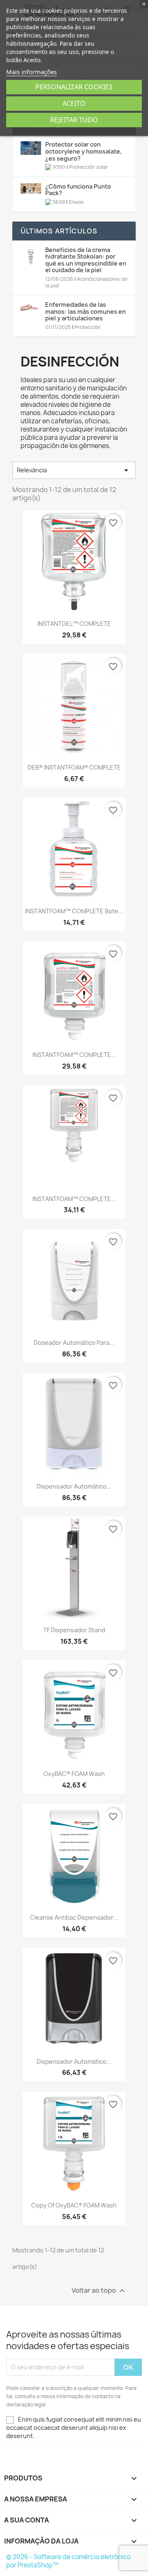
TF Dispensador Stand (74, 1630)
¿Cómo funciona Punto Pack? (78, 190)
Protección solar (89, 167)
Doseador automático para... (74, 1343)
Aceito (74, 103)
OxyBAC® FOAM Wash (74, 1774)
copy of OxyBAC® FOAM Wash (74, 2205)
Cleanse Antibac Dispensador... (74, 1917)
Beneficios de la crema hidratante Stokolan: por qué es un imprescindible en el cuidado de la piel (86, 260)
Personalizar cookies (74, 87)
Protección (87, 327)
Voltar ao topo (99, 2290)
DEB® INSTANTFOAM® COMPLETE (74, 767)
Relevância (74, 470)
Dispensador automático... (74, 1486)
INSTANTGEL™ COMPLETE (74, 624)
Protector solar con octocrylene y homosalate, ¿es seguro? (83, 151)
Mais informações (31, 72)
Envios (76, 202)
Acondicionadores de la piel (86, 282)
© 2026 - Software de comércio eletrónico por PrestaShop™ (68, 2561)
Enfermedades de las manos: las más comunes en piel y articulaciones (86, 311)
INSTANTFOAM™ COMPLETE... (74, 1055)
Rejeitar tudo (74, 120)
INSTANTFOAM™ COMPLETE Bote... (74, 911)
